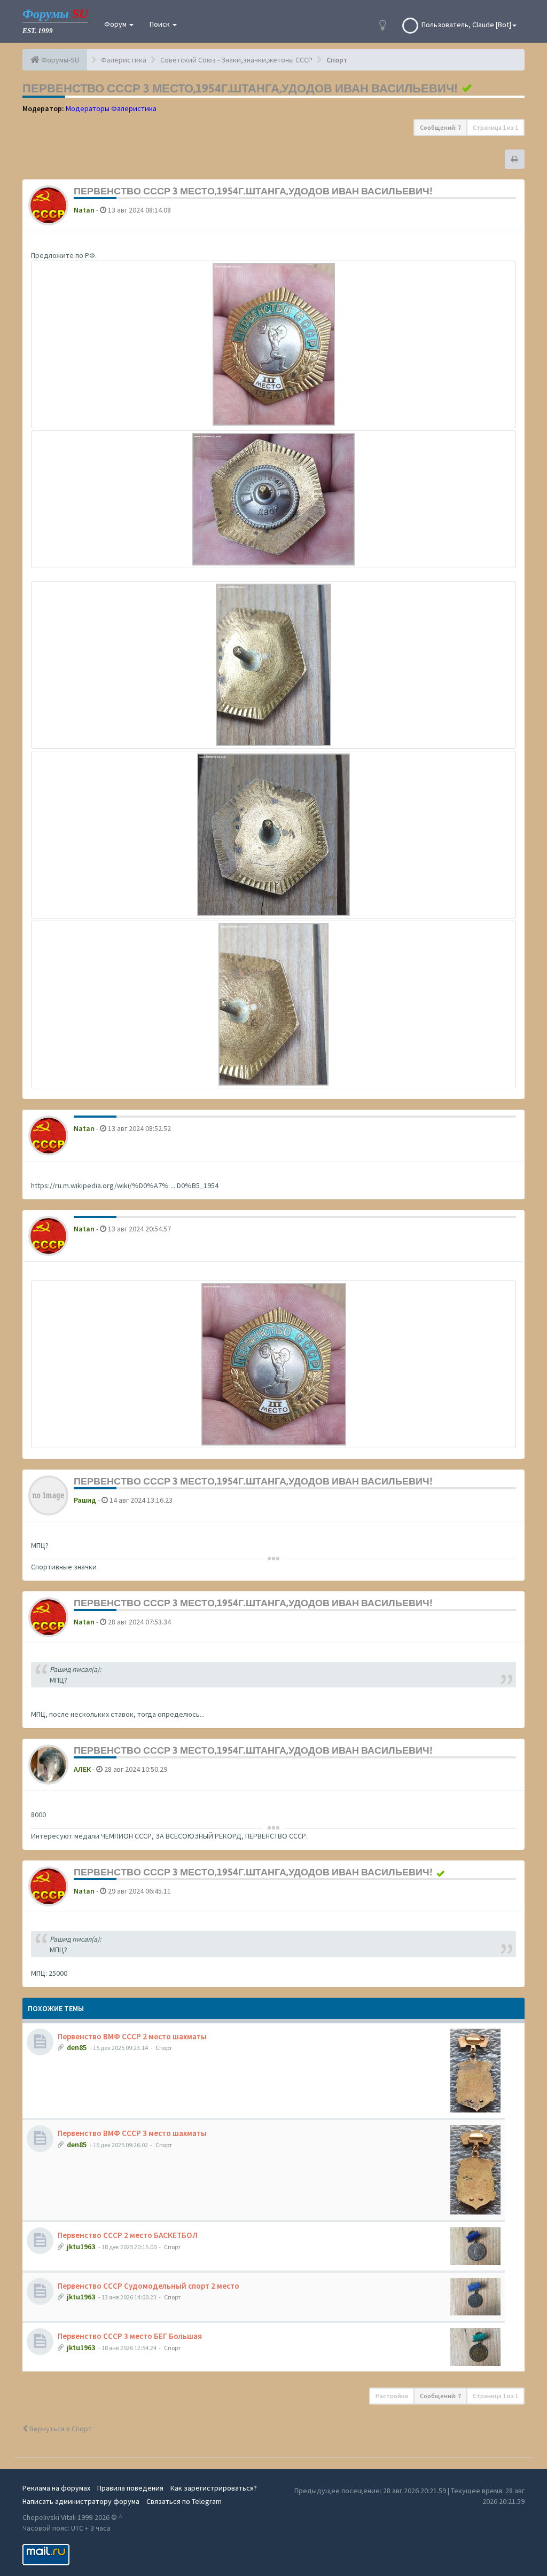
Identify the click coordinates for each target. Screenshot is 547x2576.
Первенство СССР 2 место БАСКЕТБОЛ (128, 2235)
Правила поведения (130, 2488)
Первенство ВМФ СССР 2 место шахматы (132, 2036)
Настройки (392, 2396)
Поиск (161, 24)
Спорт (164, 2048)
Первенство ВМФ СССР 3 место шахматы (132, 2133)
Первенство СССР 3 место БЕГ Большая (130, 2336)
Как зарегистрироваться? (214, 2488)
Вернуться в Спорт (60, 2429)
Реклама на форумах (56, 2488)
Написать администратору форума (81, 2501)
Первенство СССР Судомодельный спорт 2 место (149, 2286)
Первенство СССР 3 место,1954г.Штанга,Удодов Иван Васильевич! (240, 88)
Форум (116, 24)
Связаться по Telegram (184, 2501)
